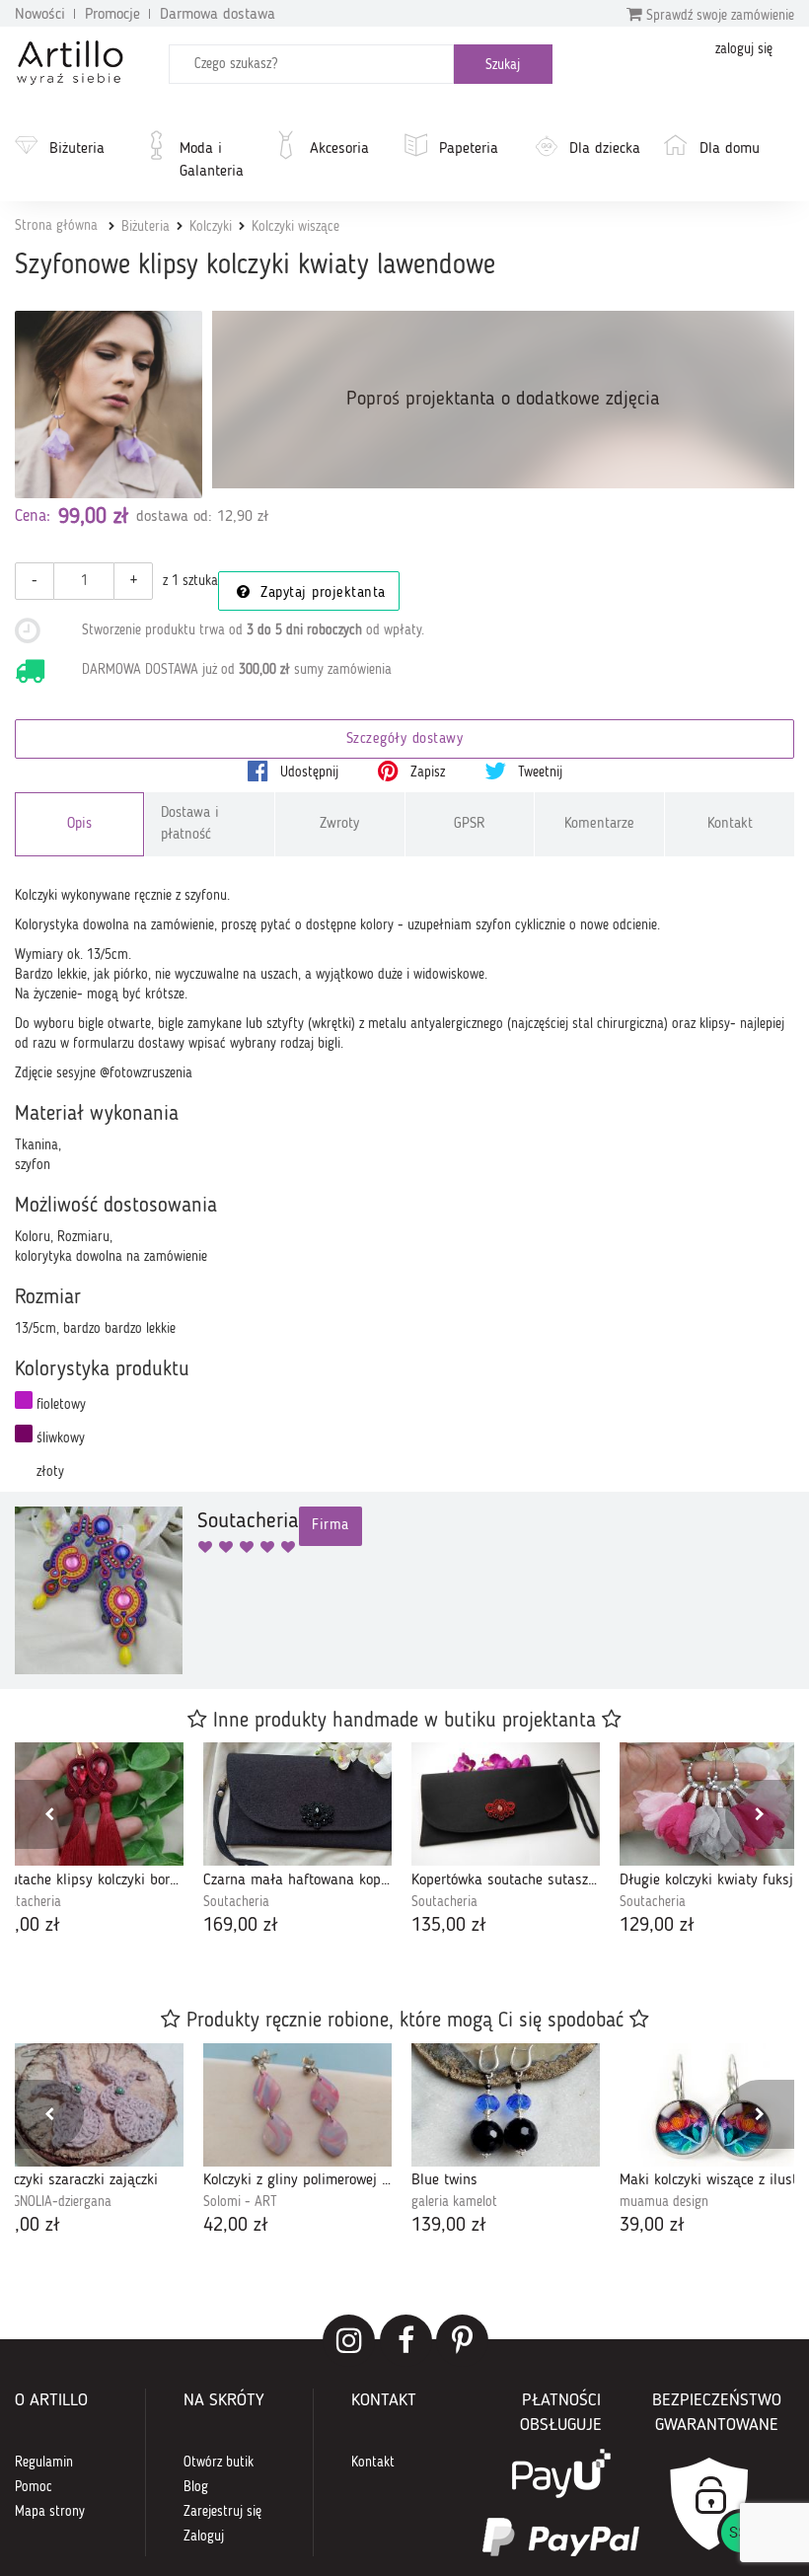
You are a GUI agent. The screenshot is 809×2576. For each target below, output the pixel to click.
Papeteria (469, 149)
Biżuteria (77, 149)
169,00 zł (241, 1926)
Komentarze (599, 824)
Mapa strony (50, 2512)
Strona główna (56, 226)
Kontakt (730, 824)
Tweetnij (538, 773)
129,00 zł (657, 1926)
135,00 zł (449, 1926)
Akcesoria (339, 149)
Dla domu (730, 149)
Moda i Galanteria (212, 160)
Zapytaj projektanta (321, 593)
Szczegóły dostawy (405, 739)
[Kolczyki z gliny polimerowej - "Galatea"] (297, 2105)
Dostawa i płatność (190, 824)
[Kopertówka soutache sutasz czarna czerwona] (506, 1804)
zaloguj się (744, 49)
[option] (297, 1841)
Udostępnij (307, 773)
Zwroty (339, 824)
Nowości (40, 15)
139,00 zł (449, 2226)
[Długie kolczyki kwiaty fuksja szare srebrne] (714, 1804)
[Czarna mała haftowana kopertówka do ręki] (297, 1804)
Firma (331, 1526)
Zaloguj (204, 2537)
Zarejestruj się (222, 2512)
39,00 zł (652, 2226)
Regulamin (44, 2463)
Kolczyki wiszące (295, 227)
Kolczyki (211, 227)
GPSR (470, 824)
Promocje (112, 15)
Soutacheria (236, 1902)
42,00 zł (236, 2226)
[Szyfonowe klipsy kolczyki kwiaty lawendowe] (109, 405)
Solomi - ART (240, 2202)
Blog (196, 2487)
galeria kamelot (454, 2202)
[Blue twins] (506, 2105)
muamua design (664, 2202)
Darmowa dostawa (218, 15)
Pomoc (34, 2487)
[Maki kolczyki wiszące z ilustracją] (714, 2105)
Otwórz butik (219, 2463)
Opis (79, 824)
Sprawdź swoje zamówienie (718, 16)
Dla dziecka (605, 149)
